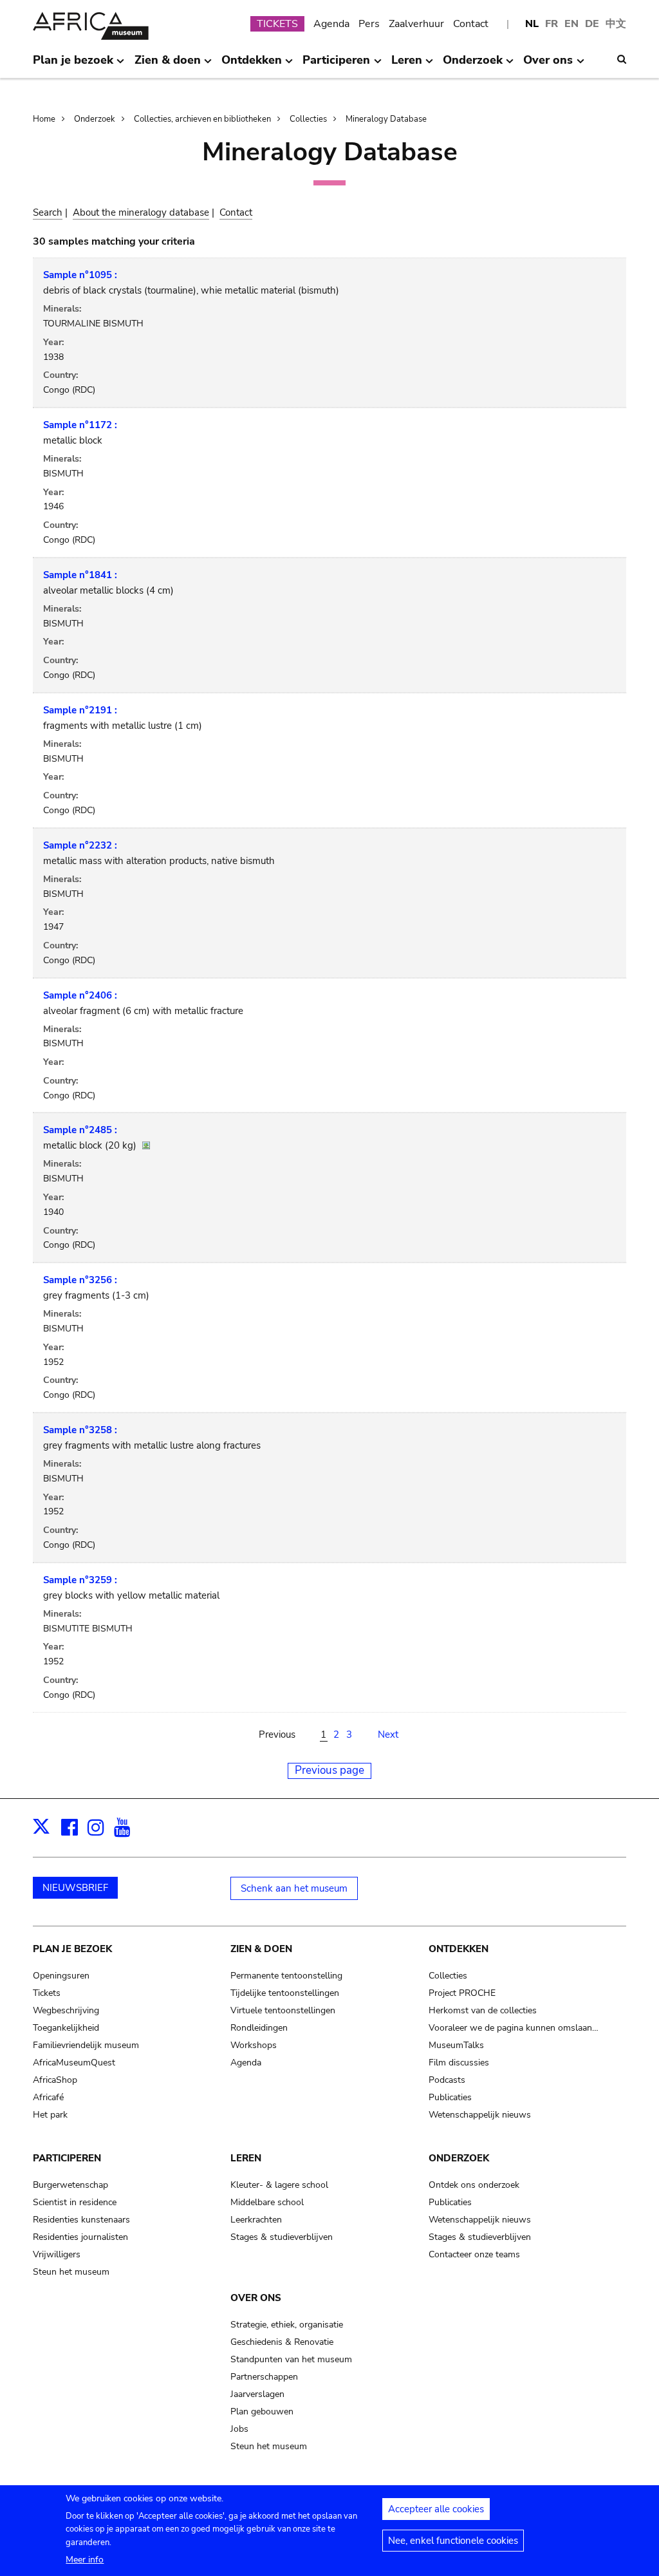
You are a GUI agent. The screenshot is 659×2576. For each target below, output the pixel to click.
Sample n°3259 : (80, 1580)
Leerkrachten (256, 2220)
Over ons (256, 2298)
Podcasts (447, 2080)
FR (552, 24)
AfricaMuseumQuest (74, 2063)
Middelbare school (267, 2202)
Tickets (47, 1993)
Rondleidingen (259, 2028)
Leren (246, 2158)
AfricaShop (55, 2080)
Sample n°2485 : (80, 1130)
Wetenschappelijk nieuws (480, 2115)
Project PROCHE (462, 1993)
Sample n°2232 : (80, 845)
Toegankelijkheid (66, 2028)
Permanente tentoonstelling (286, 1976)
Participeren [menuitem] (336, 65)
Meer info (85, 2560)
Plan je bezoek (72, 1949)
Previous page (329, 1770)
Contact (471, 24)
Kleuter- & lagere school (279, 2185)
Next (388, 1735)
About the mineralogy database (141, 212)
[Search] (622, 59)
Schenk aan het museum (294, 1888)
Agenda (331, 24)
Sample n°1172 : (80, 425)
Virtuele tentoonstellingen (283, 2010)
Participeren (67, 2158)
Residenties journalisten (80, 2237)
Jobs (239, 2429)
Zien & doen (261, 1949)
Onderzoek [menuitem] (473, 65)
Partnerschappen (264, 2377)
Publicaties (450, 2097)
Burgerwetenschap (70, 2185)
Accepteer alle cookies (436, 2509)
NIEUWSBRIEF (75, 1888)
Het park (50, 2115)
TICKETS (277, 24)
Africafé (48, 2097)
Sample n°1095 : (80, 275)
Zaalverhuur (416, 24)
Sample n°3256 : (80, 1280)
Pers (369, 24)
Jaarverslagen (257, 2394)
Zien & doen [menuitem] (168, 65)
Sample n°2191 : (80, 710)
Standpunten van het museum (291, 2359)
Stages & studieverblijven (282, 2237)
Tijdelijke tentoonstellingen (285, 1993)
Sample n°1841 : (80, 575)
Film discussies (459, 2063)
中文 (616, 24)
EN (571, 24)
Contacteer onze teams (474, 2254)
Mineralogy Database (386, 119)
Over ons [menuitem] (548, 65)
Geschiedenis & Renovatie (282, 2342)
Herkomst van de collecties (483, 2010)
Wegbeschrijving (66, 2010)
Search (48, 212)
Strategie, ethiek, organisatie (287, 2325)
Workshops (254, 2045)
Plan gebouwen (262, 2411)
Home (44, 119)
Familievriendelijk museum (86, 2045)
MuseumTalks (456, 2045)
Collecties (308, 119)
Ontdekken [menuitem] (252, 65)
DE (592, 24)
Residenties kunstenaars (81, 2220)
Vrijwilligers (57, 2254)
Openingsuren (61, 1976)
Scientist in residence (75, 2202)
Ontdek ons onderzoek (474, 2185)
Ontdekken (459, 1949)
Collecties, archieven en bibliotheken (202, 119)
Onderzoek (95, 119)
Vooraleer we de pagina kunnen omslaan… (514, 2028)
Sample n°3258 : (80, 1430)
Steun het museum (71, 2272)
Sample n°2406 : (80, 995)
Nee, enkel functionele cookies (453, 2541)
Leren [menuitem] (407, 65)
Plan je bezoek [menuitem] (73, 65)
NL (532, 24)
